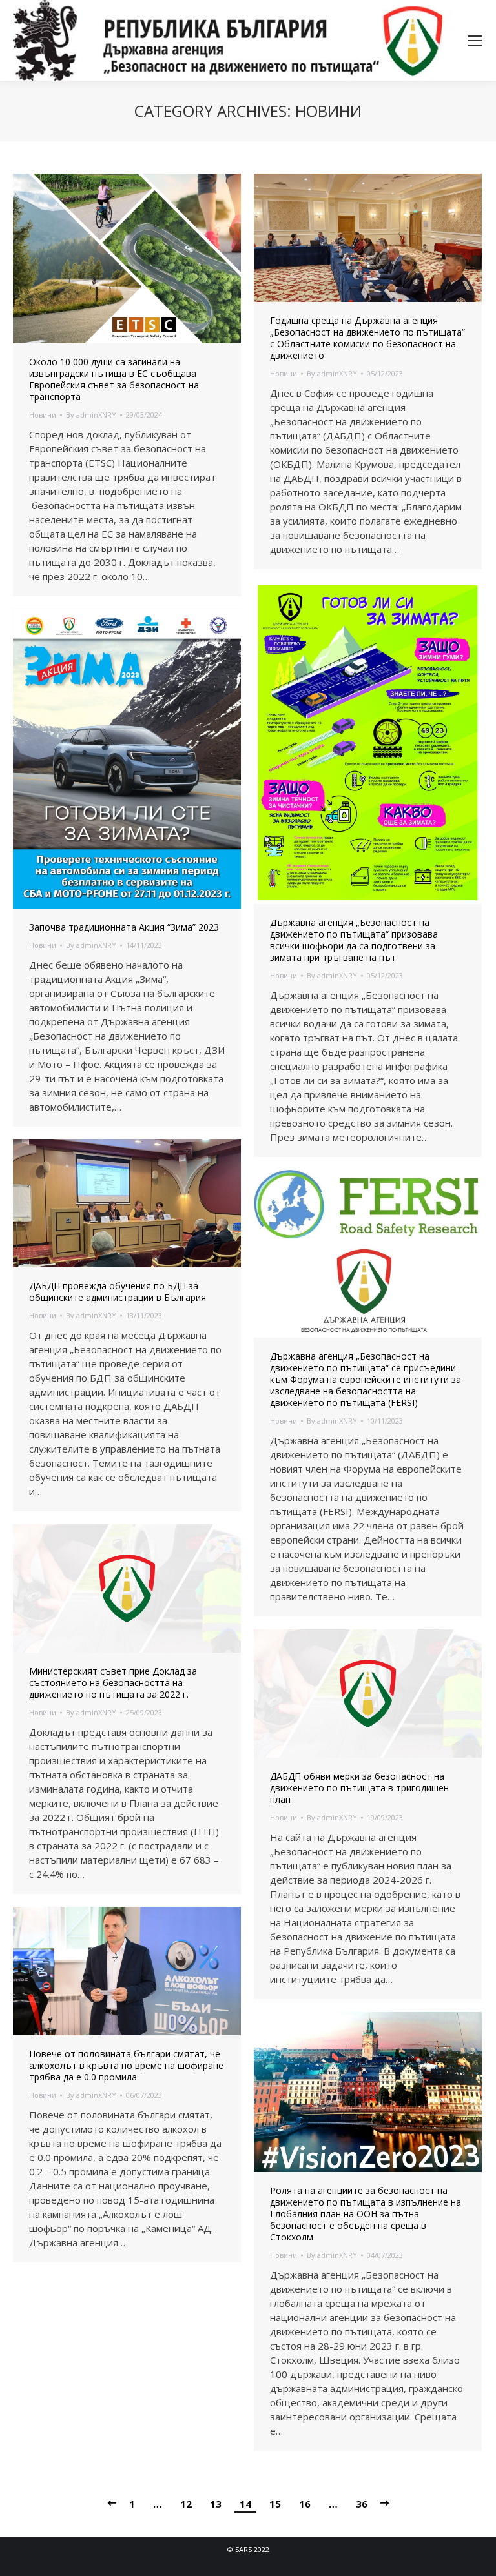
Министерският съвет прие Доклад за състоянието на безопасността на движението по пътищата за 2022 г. (113, 1683)
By (91, 415)
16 (305, 2504)
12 (186, 2504)
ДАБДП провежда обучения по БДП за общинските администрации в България (118, 1292)
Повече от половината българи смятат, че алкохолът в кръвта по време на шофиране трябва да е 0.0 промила (126, 2066)
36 (362, 2504)
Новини (43, 415)
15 (275, 2504)
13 (216, 2504)
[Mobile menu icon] (475, 41)
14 (245, 2504)
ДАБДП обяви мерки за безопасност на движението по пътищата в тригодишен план (359, 1788)
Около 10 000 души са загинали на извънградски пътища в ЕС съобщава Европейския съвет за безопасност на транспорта (114, 379)
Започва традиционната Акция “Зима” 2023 (124, 927)
